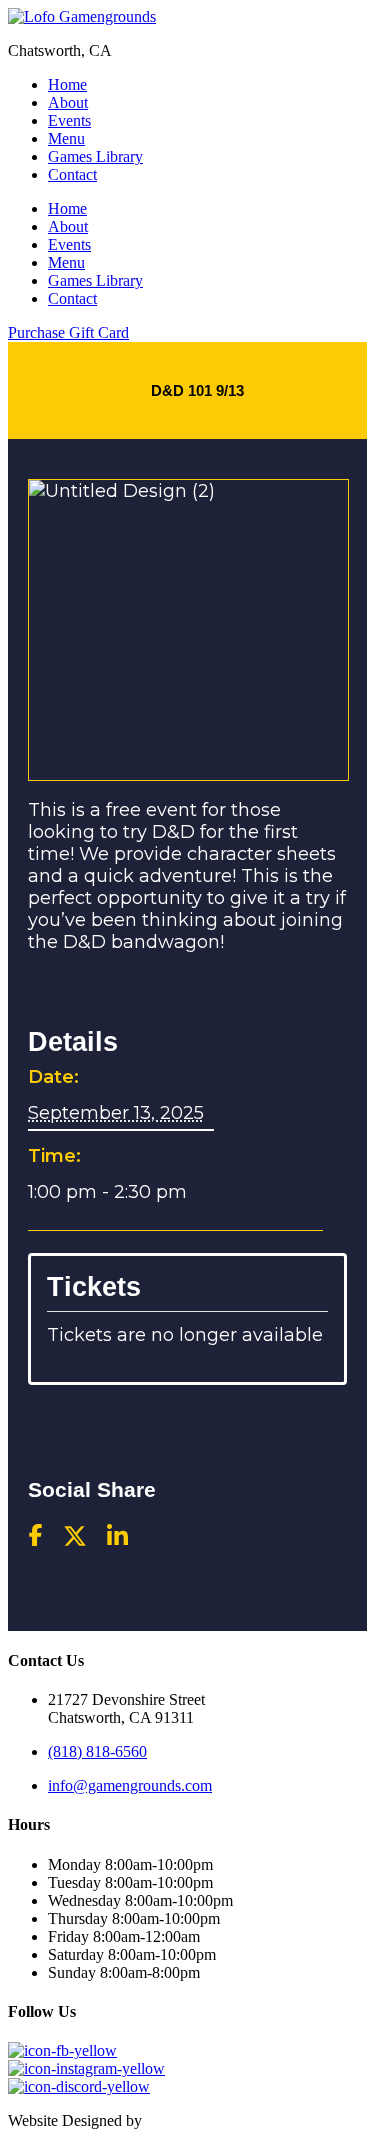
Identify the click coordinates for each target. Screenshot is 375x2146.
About (68, 102)
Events (69, 120)
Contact (72, 174)
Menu (66, 138)
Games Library (95, 156)
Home (67, 84)
